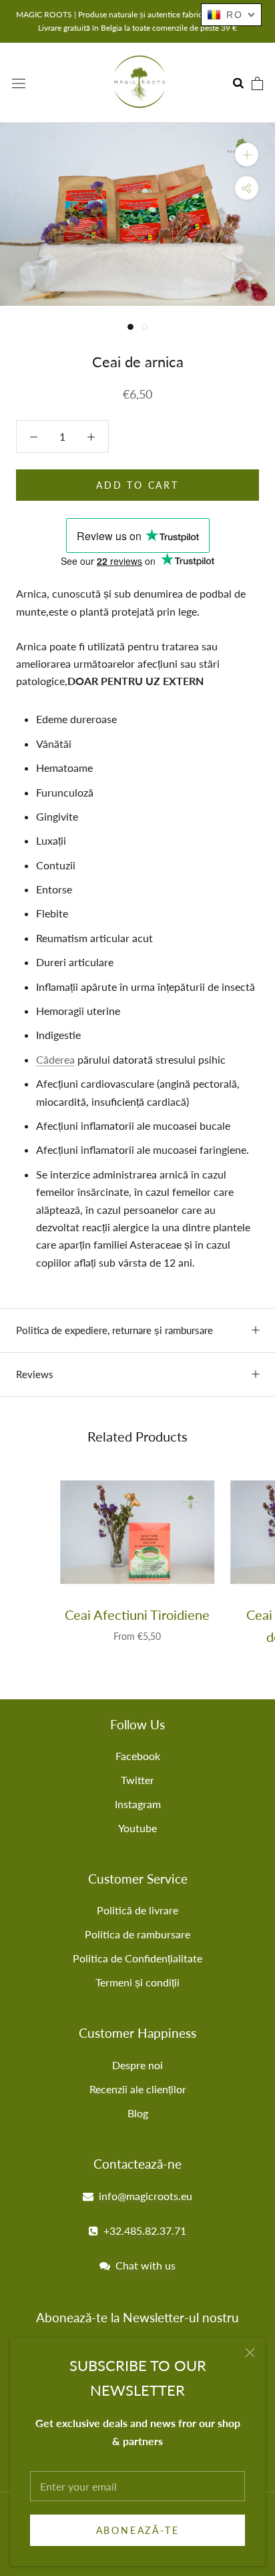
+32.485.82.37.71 (145, 2230)
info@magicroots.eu (146, 2196)
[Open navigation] (19, 82)
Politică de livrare (137, 1910)
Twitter (137, 1780)
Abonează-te (138, 2530)
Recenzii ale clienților (138, 2089)
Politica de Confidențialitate (137, 1958)
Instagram (138, 1804)
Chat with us (146, 2265)
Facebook (138, 1756)
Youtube (137, 1828)
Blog (138, 2113)
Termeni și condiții (137, 1982)
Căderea (55, 1059)
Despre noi (137, 2065)
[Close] (250, 2353)
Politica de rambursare (137, 1934)
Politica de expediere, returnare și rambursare (114, 1330)
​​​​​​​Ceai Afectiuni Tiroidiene (137, 1615)
